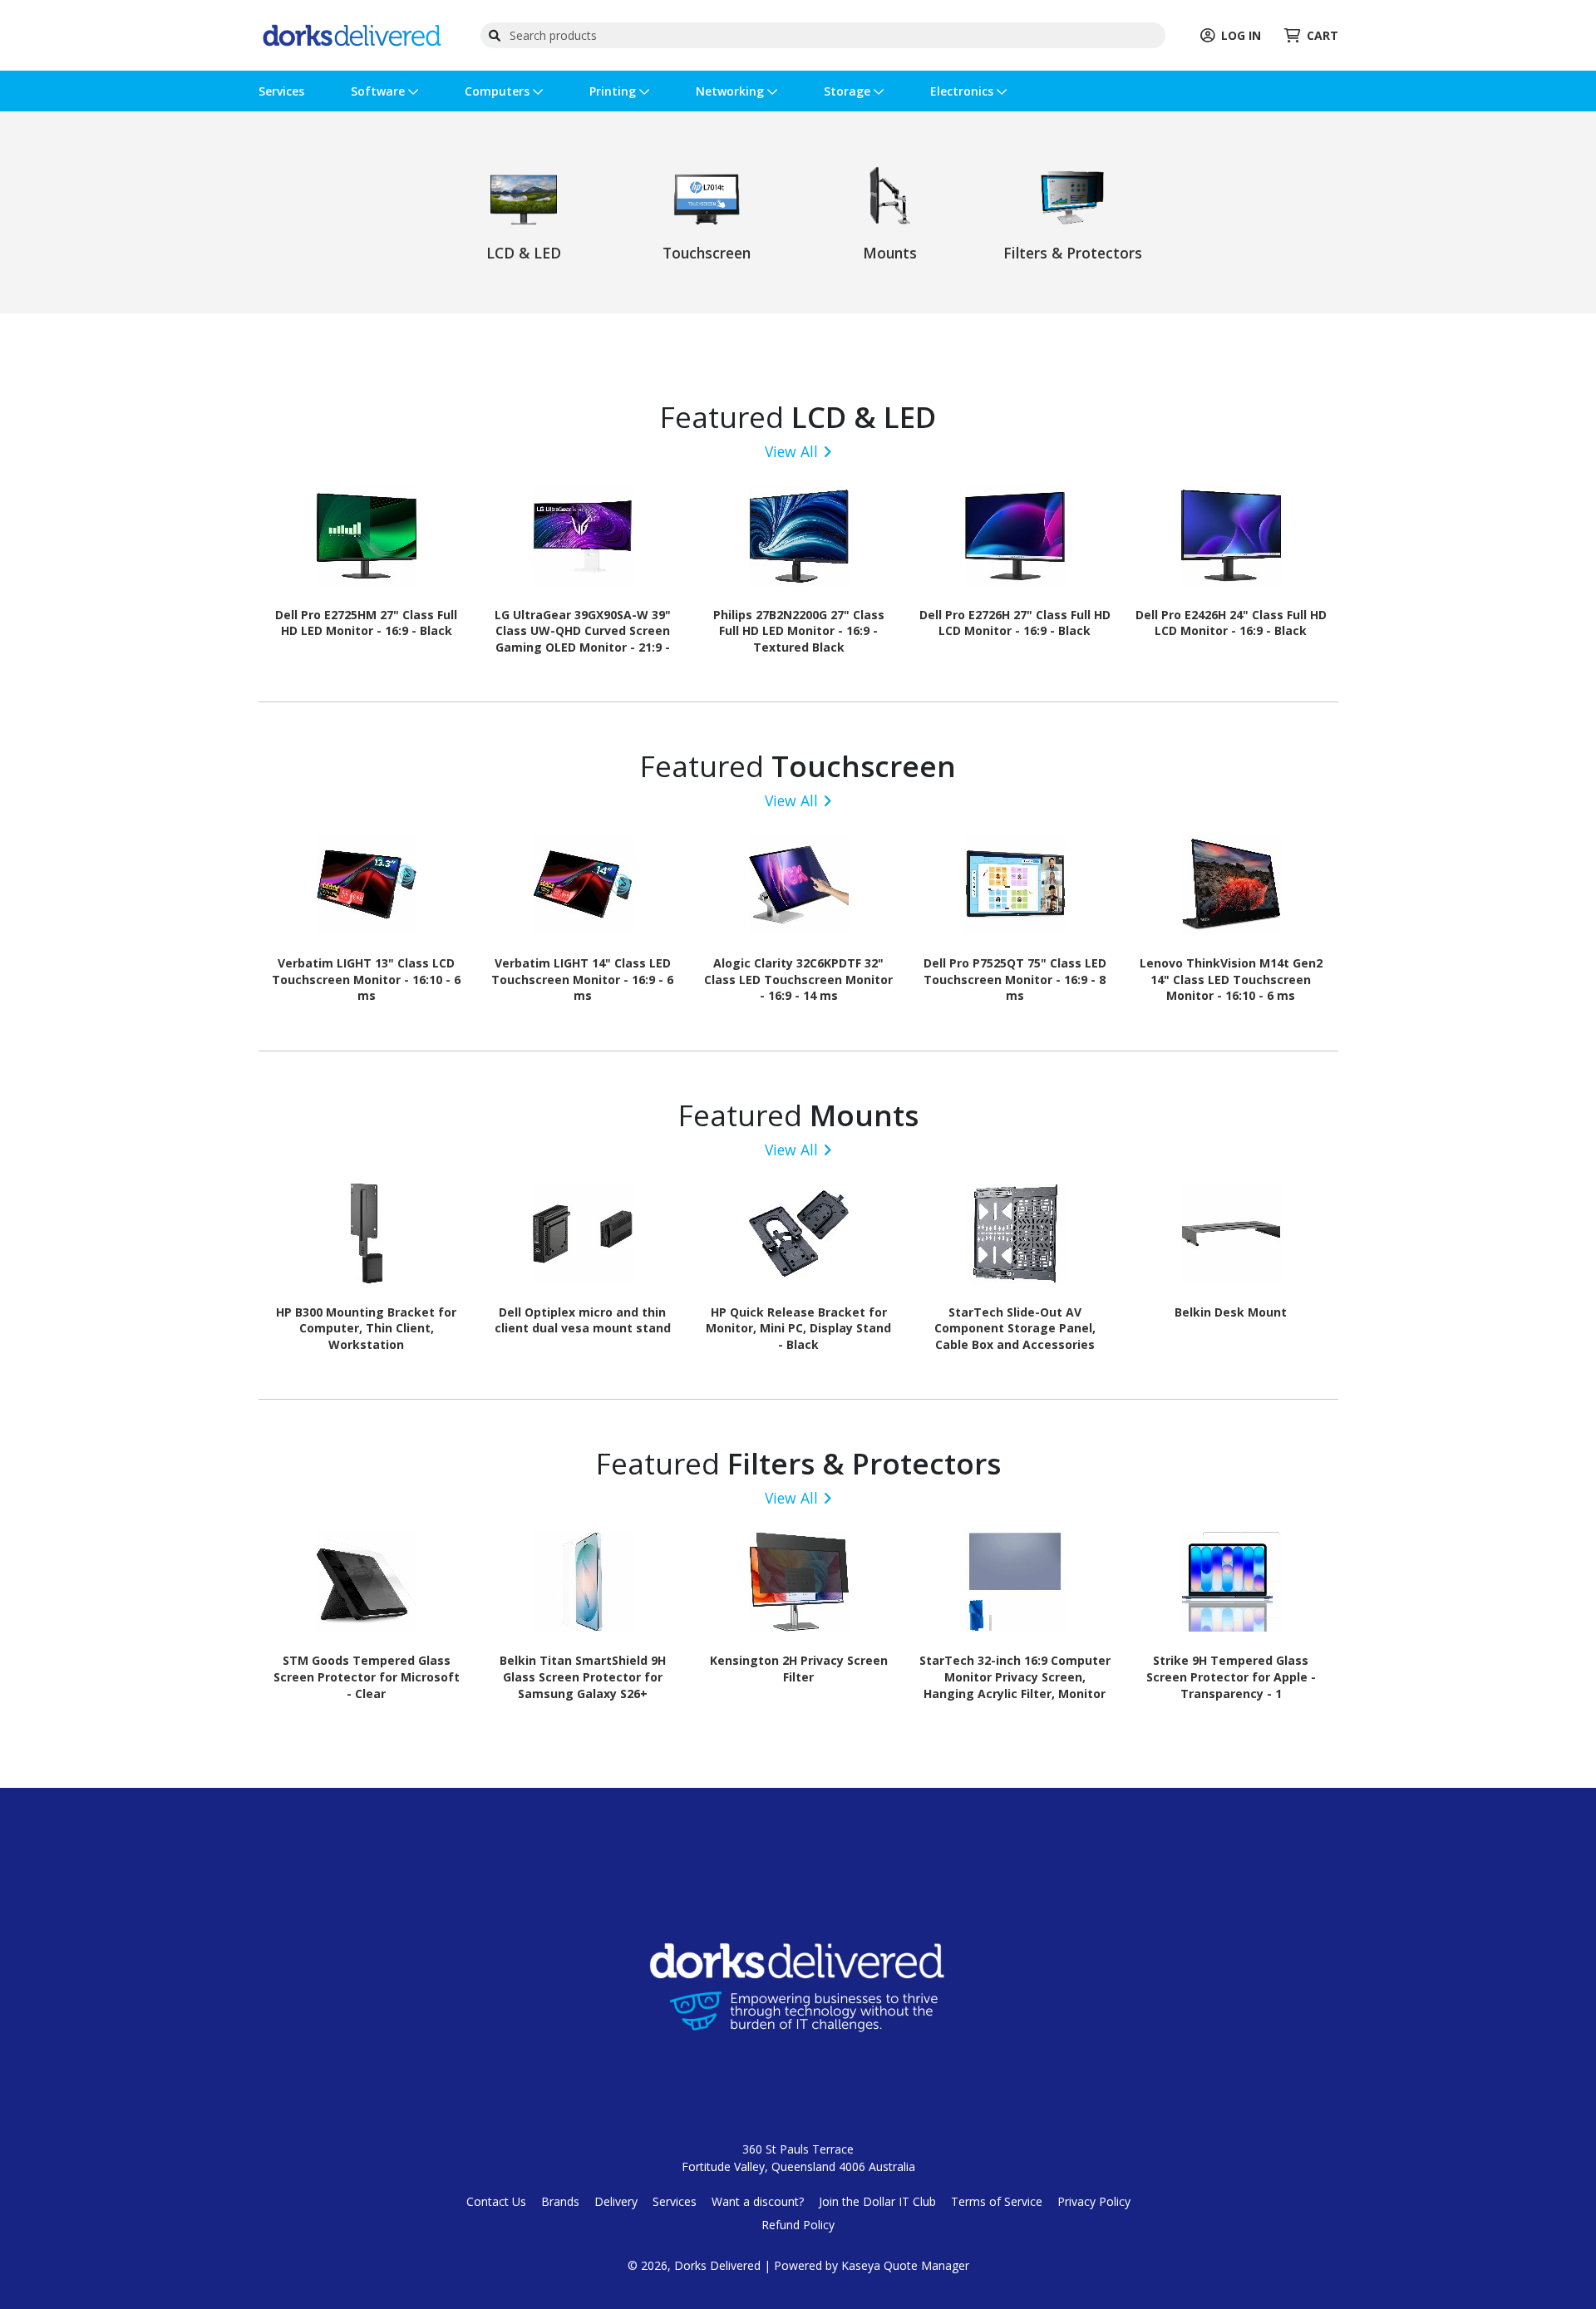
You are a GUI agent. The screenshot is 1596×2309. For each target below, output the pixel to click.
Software (379, 91)
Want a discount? (758, 2201)
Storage (849, 91)
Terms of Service (997, 2201)
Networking (731, 91)
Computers (499, 91)
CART (1323, 35)
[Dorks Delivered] (352, 34)
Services (281, 91)
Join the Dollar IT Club (877, 2201)
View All (791, 451)
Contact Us (496, 2201)
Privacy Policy (1094, 2201)
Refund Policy (798, 2225)
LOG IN (1241, 35)
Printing (614, 91)
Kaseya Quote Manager (905, 2265)
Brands (560, 2201)
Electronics (963, 91)
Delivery (616, 2201)
